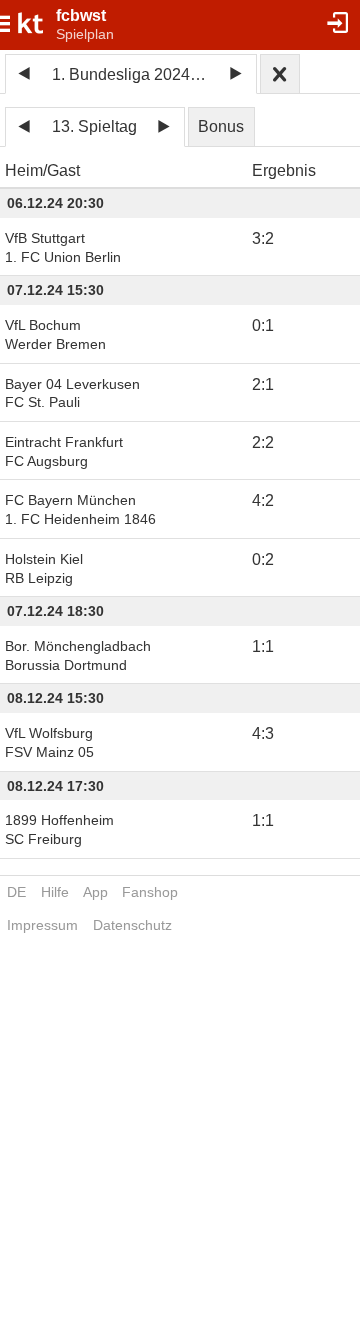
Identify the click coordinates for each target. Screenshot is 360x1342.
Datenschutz (132, 925)
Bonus (221, 126)
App (95, 892)
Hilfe (55, 892)
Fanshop (150, 892)
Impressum (42, 925)
